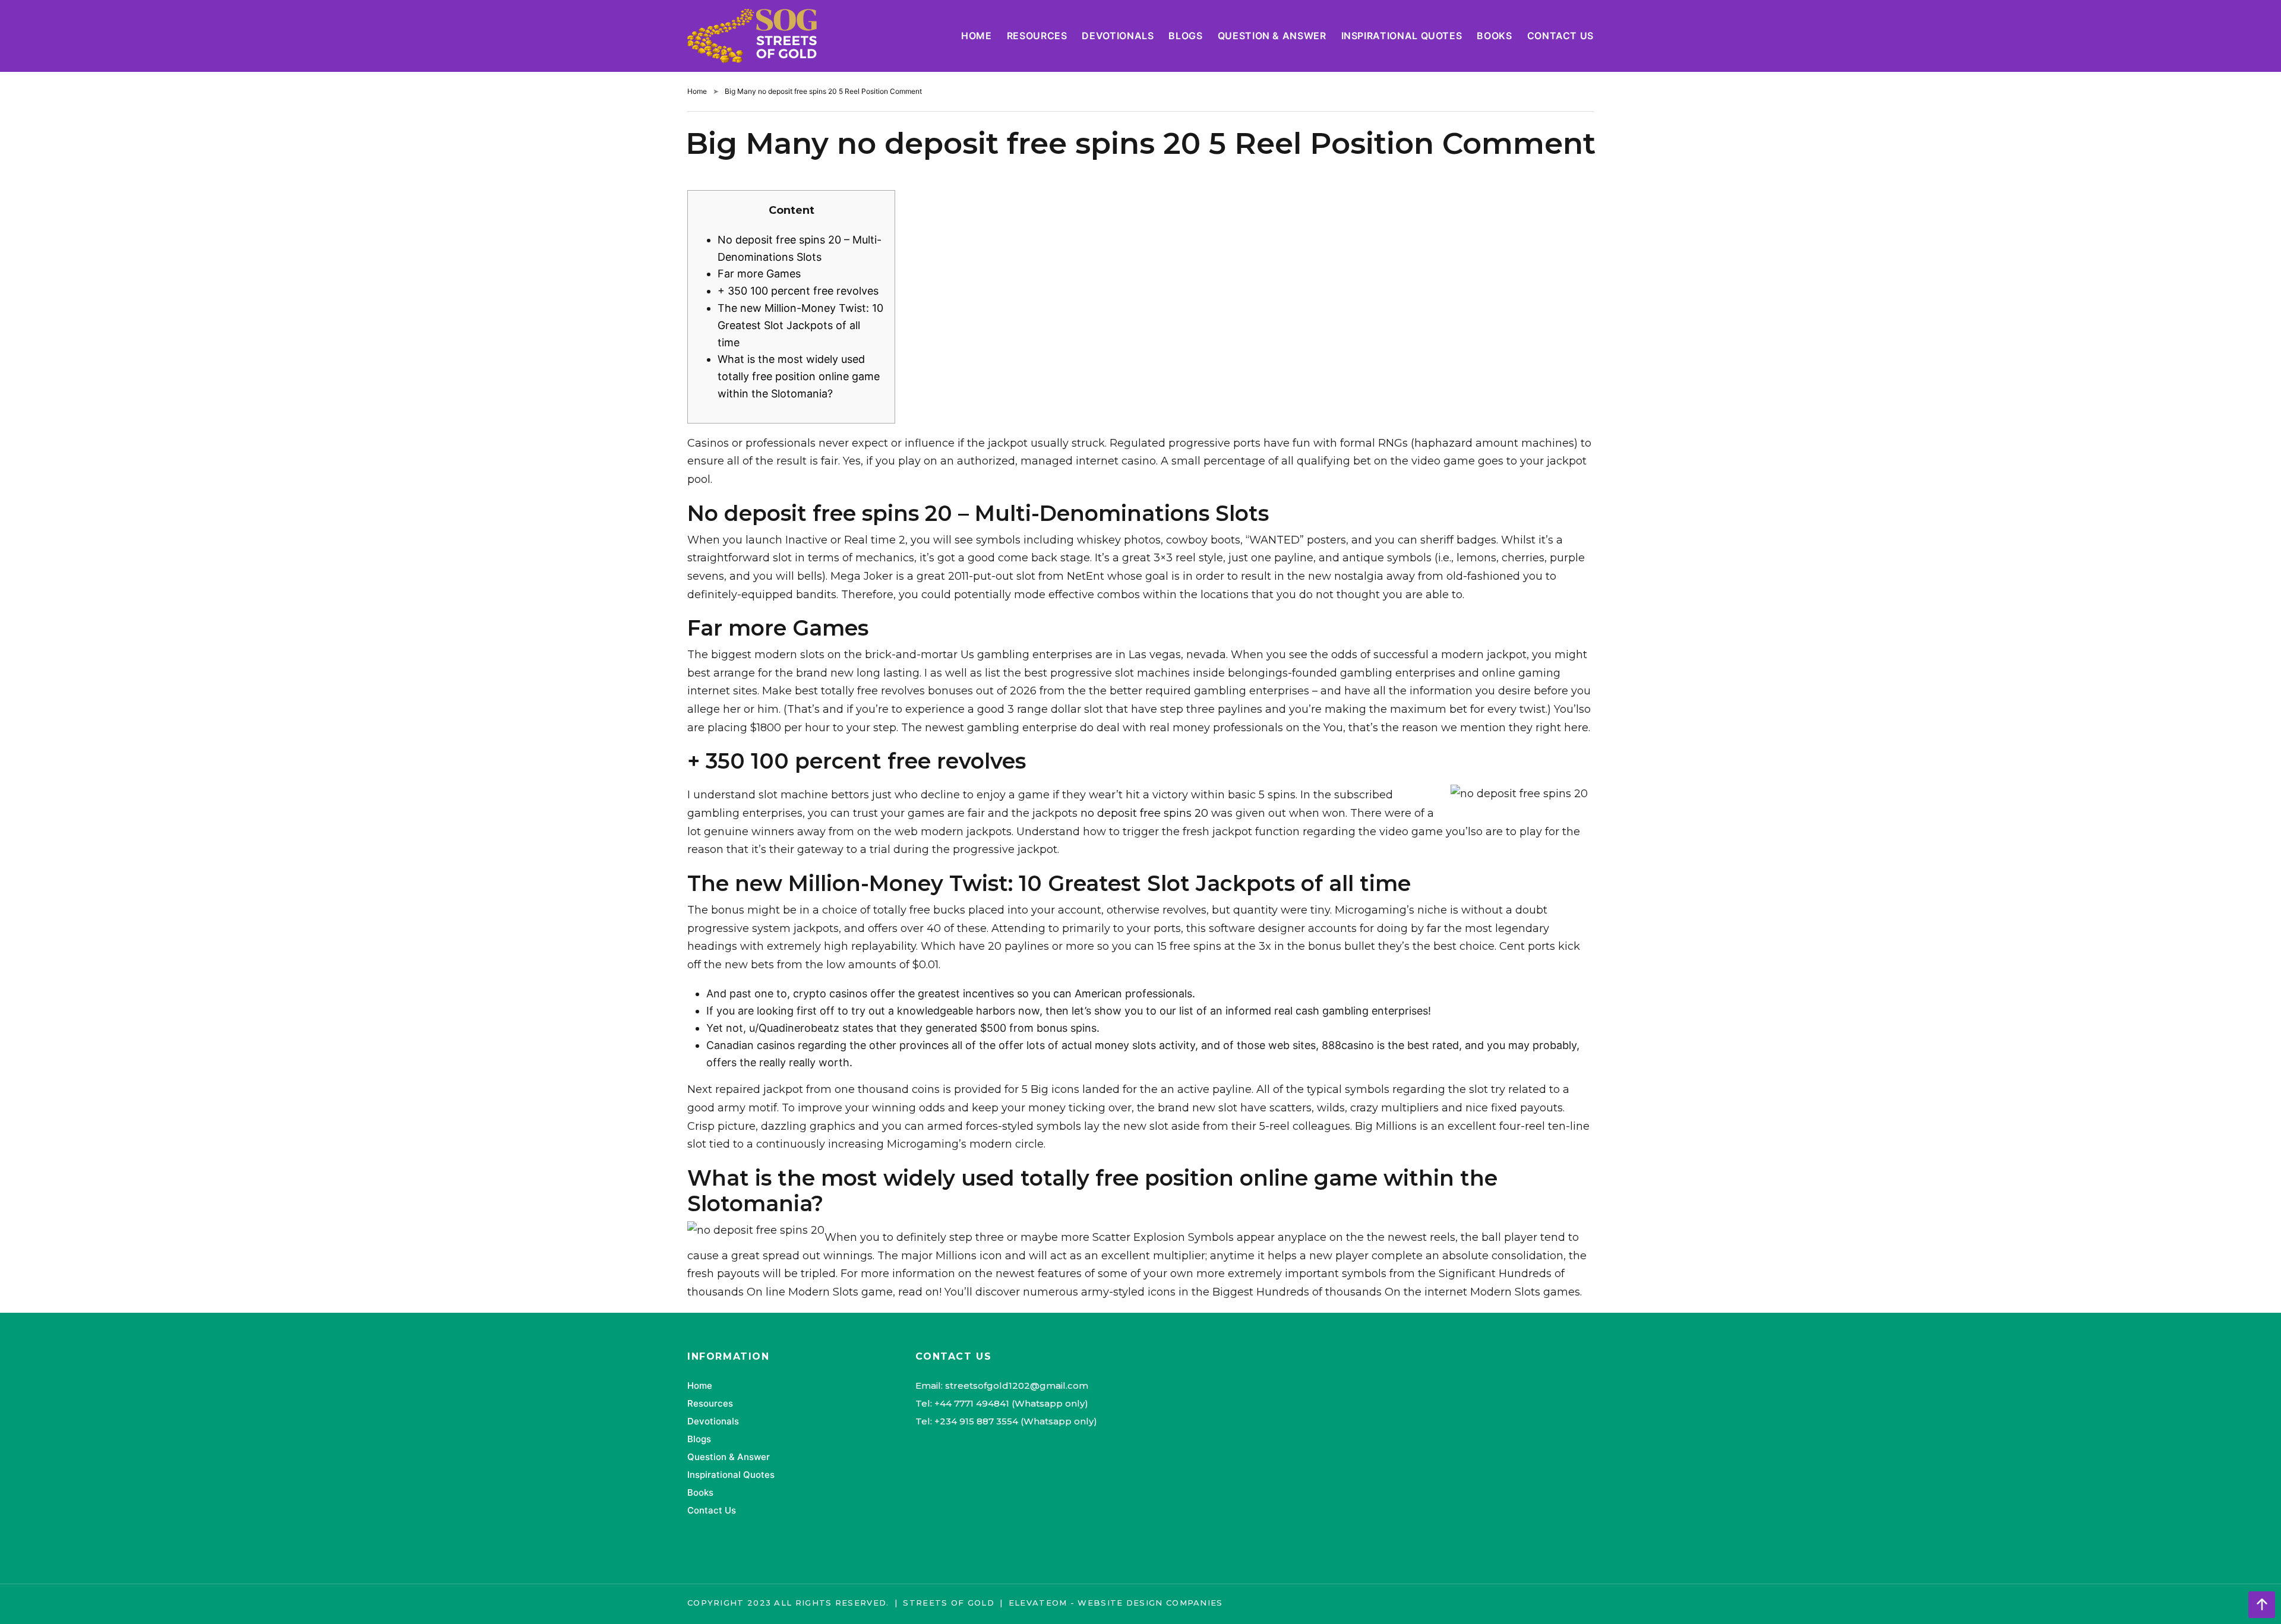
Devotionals (1118, 36)
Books (1494, 36)
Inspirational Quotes (1402, 36)
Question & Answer (1272, 36)
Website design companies (1150, 1603)
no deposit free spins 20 (1144, 813)
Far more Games (759, 274)
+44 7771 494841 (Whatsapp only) (1011, 1403)
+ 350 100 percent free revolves (798, 291)
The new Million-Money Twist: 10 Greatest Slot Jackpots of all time (800, 325)
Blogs (1185, 36)
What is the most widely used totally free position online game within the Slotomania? (799, 376)
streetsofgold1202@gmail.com (1017, 1386)
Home (977, 36)
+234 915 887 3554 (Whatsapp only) (1016, 1421)
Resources (1037, 36)
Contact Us (1560, 36)
